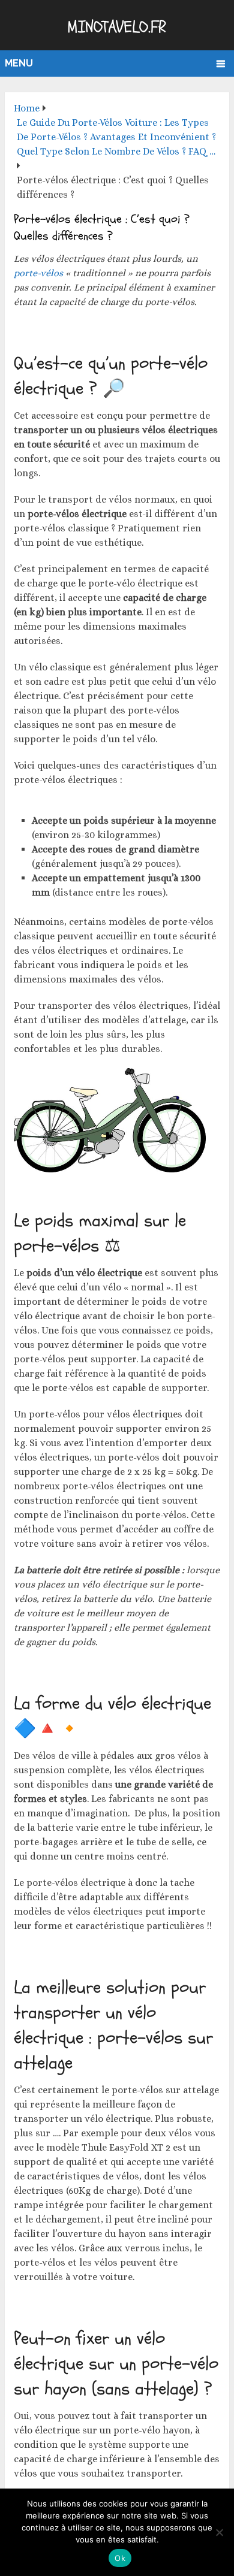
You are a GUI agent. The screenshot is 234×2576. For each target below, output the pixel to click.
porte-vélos (38, 273)
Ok (120, 2558)
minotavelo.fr (117, 27)
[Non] (219, 2532)
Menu (19, 63)
